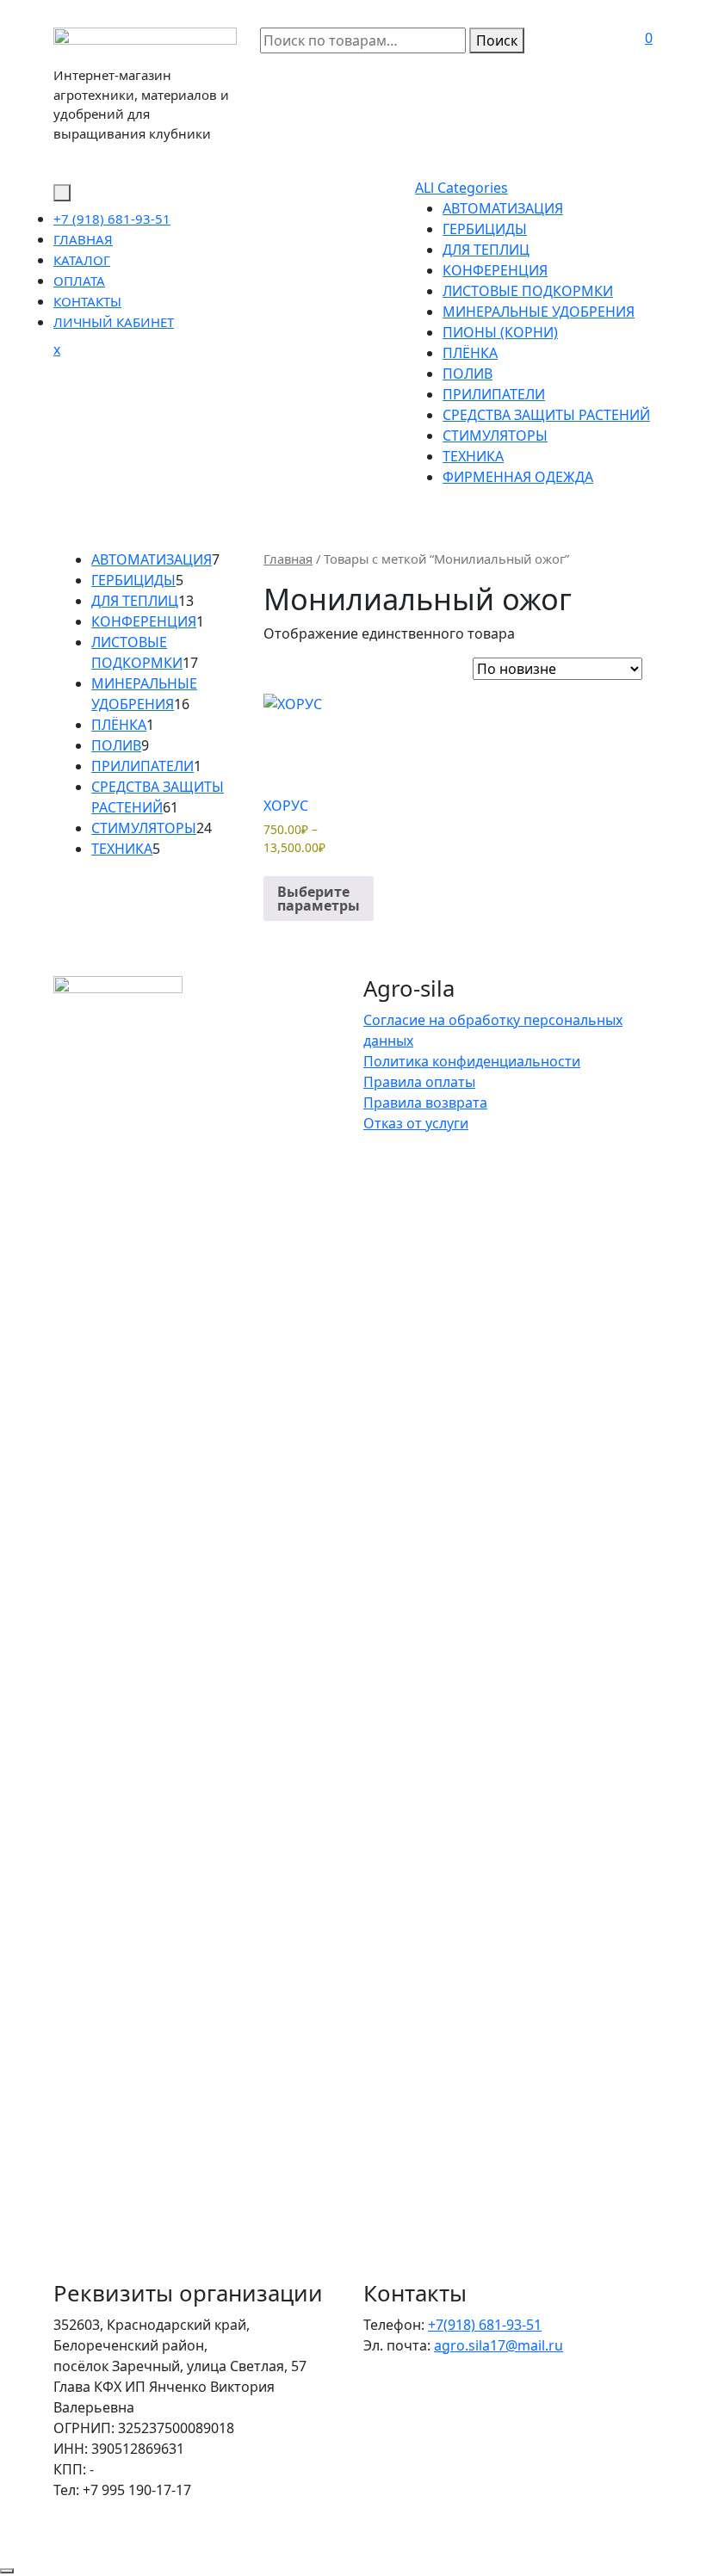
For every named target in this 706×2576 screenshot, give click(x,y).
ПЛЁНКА (470, 353)
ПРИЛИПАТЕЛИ (494, 394)
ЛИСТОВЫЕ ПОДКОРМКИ (528, 291)
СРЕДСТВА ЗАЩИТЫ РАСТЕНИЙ (546, 415)
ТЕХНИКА (473, 456)
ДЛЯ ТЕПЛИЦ (486, 250)
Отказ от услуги (416, 1123)
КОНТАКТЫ (87, 301)
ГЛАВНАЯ (83, 239)
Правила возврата (425, 1103)
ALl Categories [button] (461, 188)
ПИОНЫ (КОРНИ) (500, 332)
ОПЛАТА (79, 281)
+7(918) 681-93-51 (485, 2325)
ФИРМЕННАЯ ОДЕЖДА (518, 477)
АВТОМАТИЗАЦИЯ (503, 208)
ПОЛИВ (468, 374)
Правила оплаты (419, 1082)
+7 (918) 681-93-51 (112, 219)
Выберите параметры (319, 899)
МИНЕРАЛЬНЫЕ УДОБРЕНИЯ (539, 312)
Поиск (497, 40)
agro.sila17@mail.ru (499, 2345)
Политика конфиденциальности (472, 1061)
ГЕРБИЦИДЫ (485, 229)
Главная (288, 559)
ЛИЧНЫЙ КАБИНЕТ (114, 322)
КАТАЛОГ (82, 260)
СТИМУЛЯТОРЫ (495, 436)
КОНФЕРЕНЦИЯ (495, 270)
